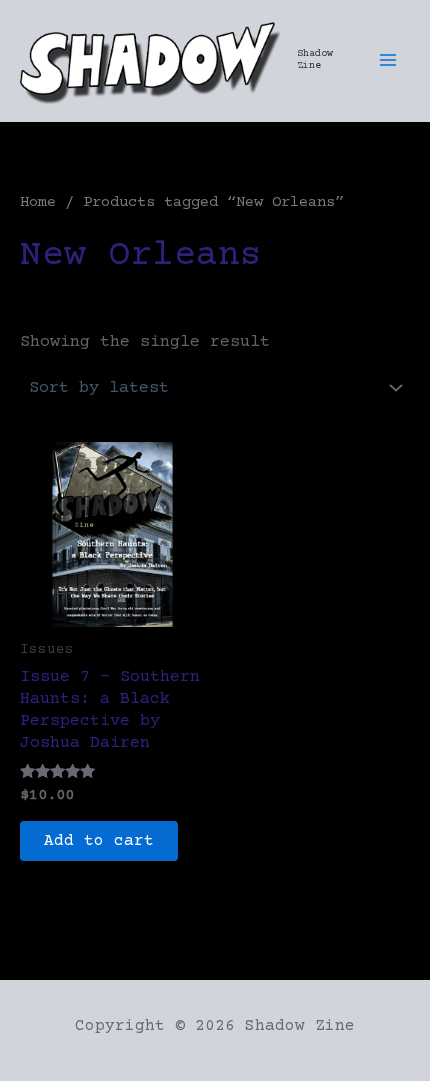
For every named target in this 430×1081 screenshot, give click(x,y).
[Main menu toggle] (388, 60)
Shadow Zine (315, 59)
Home (38, 202)
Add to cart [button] (99, 841)
